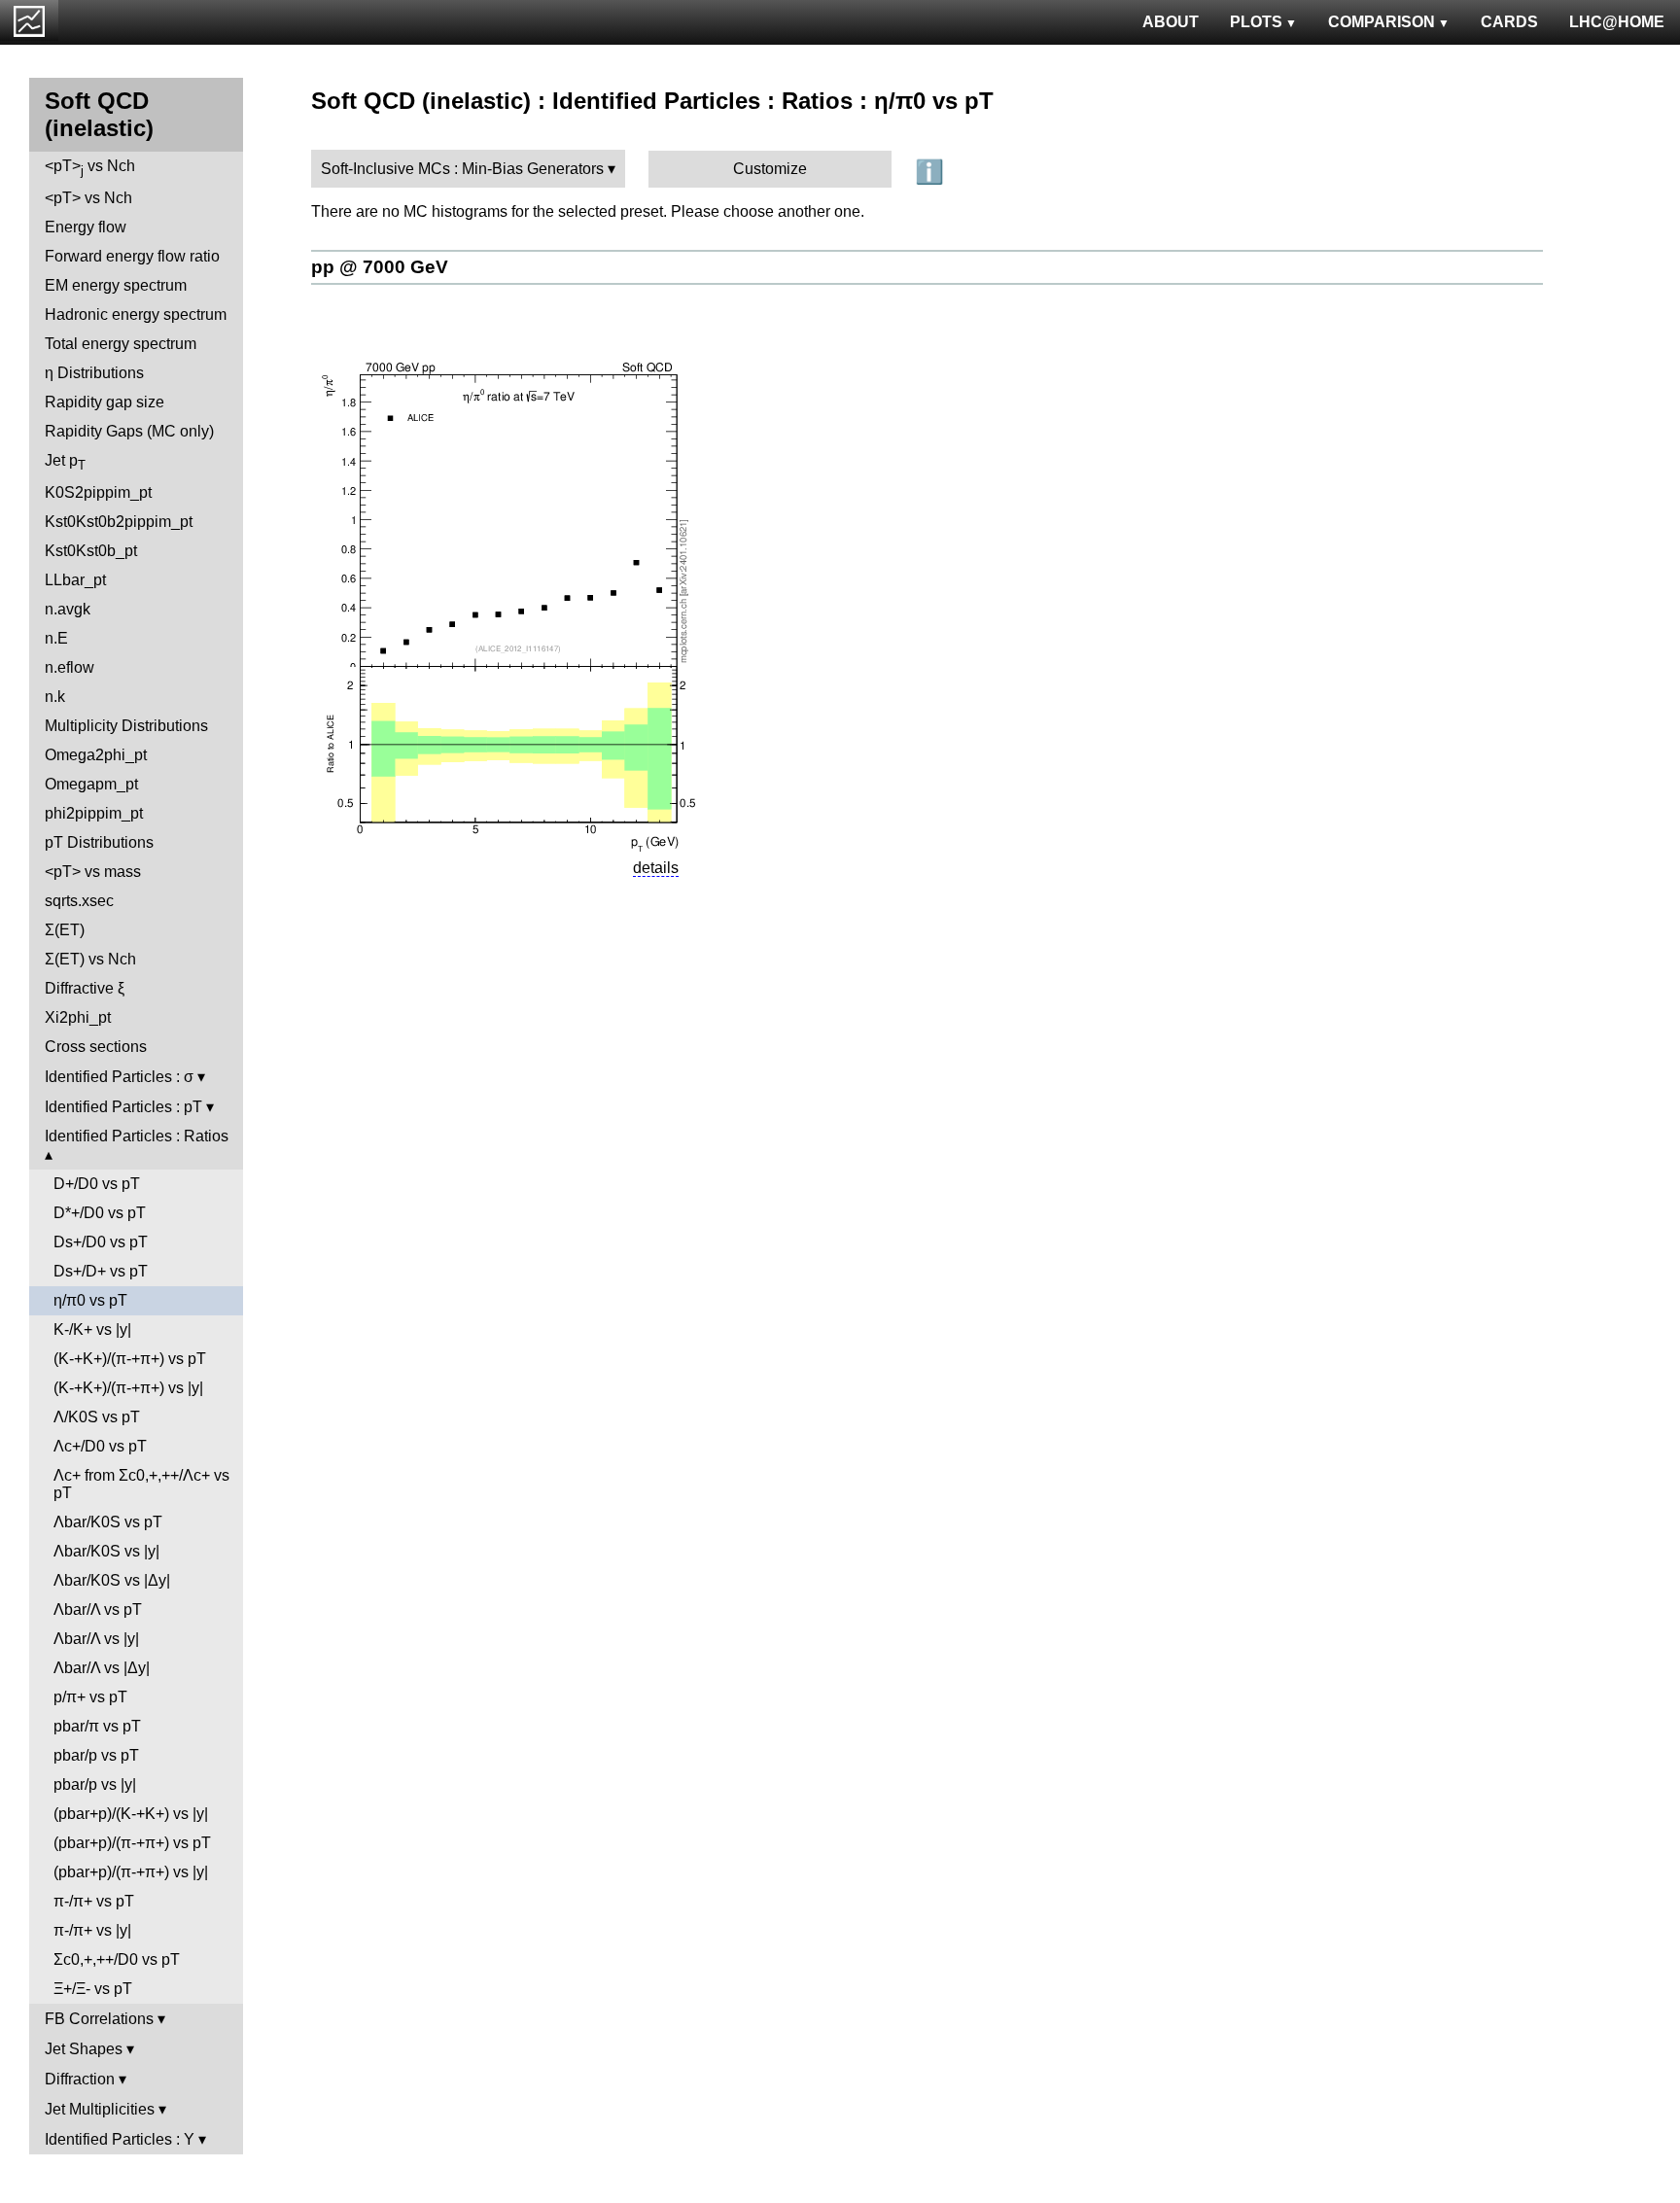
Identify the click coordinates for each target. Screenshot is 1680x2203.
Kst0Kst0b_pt (91, 551)
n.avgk (68, 609)
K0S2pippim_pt (98, 492)
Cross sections (96, 1047)
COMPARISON (1382, 22)
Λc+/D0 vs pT (100, 1446)
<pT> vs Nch (90, 168)
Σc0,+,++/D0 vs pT (117, 1959)
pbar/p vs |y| (95, 1784)
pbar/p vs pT (96, 1755)
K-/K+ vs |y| (92, 1329)
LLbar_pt (75, 580)
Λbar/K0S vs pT (108, 1522)
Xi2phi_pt (78, 1017)
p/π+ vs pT (90, 1697)
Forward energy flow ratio (132, 256)
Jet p (65, 462)
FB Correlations (99, 2019)
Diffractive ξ (85, 988)
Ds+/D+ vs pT (101, 1271)
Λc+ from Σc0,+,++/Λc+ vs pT (141, 1484)
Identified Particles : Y (120, 2139)
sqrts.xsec (79, 901)
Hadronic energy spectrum (136, 315)
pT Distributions (99, 842)
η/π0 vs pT (90, 1300)
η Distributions (94, 373)
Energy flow (86, 227)
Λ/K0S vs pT (97, 1417)
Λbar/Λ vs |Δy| (102, 1668)
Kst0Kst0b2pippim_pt (119, 522)
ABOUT (1171, 22)
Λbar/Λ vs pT (98, 1609)
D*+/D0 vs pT (100, 1213)
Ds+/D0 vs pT (101, 1242)
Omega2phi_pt (96, 755)
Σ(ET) (65, 930)
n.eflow (70, 667)
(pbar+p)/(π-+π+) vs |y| (131, 1872)
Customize (770, 169)
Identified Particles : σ (119, 1077)
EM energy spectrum (116, 285)
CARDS (1509, 22)
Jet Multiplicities (100, 2109)
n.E (56, 638)
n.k (55, 697)
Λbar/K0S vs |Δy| (112, 1580)
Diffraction (80, 2079)
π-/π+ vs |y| (92, 1930)
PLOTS (1256, 22)
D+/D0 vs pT (97, 1184)
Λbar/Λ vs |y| (96, 1639)
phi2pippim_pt (94, 813)
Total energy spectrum (121, 344)
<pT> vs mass (93, 872)
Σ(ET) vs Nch (90, 959)
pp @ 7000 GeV (380, 267)
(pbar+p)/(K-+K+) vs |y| (131, 1814)
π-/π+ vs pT (94, 1901)
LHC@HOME (1617, 22)
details (656, 868)
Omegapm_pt (91, 784)
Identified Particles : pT (123, 1107)
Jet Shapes (84, 2049)
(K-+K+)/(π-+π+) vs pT (130, 1359)
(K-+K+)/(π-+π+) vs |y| (128, 1388)
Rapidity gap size (105, 402)
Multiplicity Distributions (126, 726)
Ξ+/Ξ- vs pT (93, 1989)
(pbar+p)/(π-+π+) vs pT (132, 1843)
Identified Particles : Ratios (137, 1136)
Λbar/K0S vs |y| (106, 1551)
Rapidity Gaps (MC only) (129, 431)
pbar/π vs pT (97, 1726)
